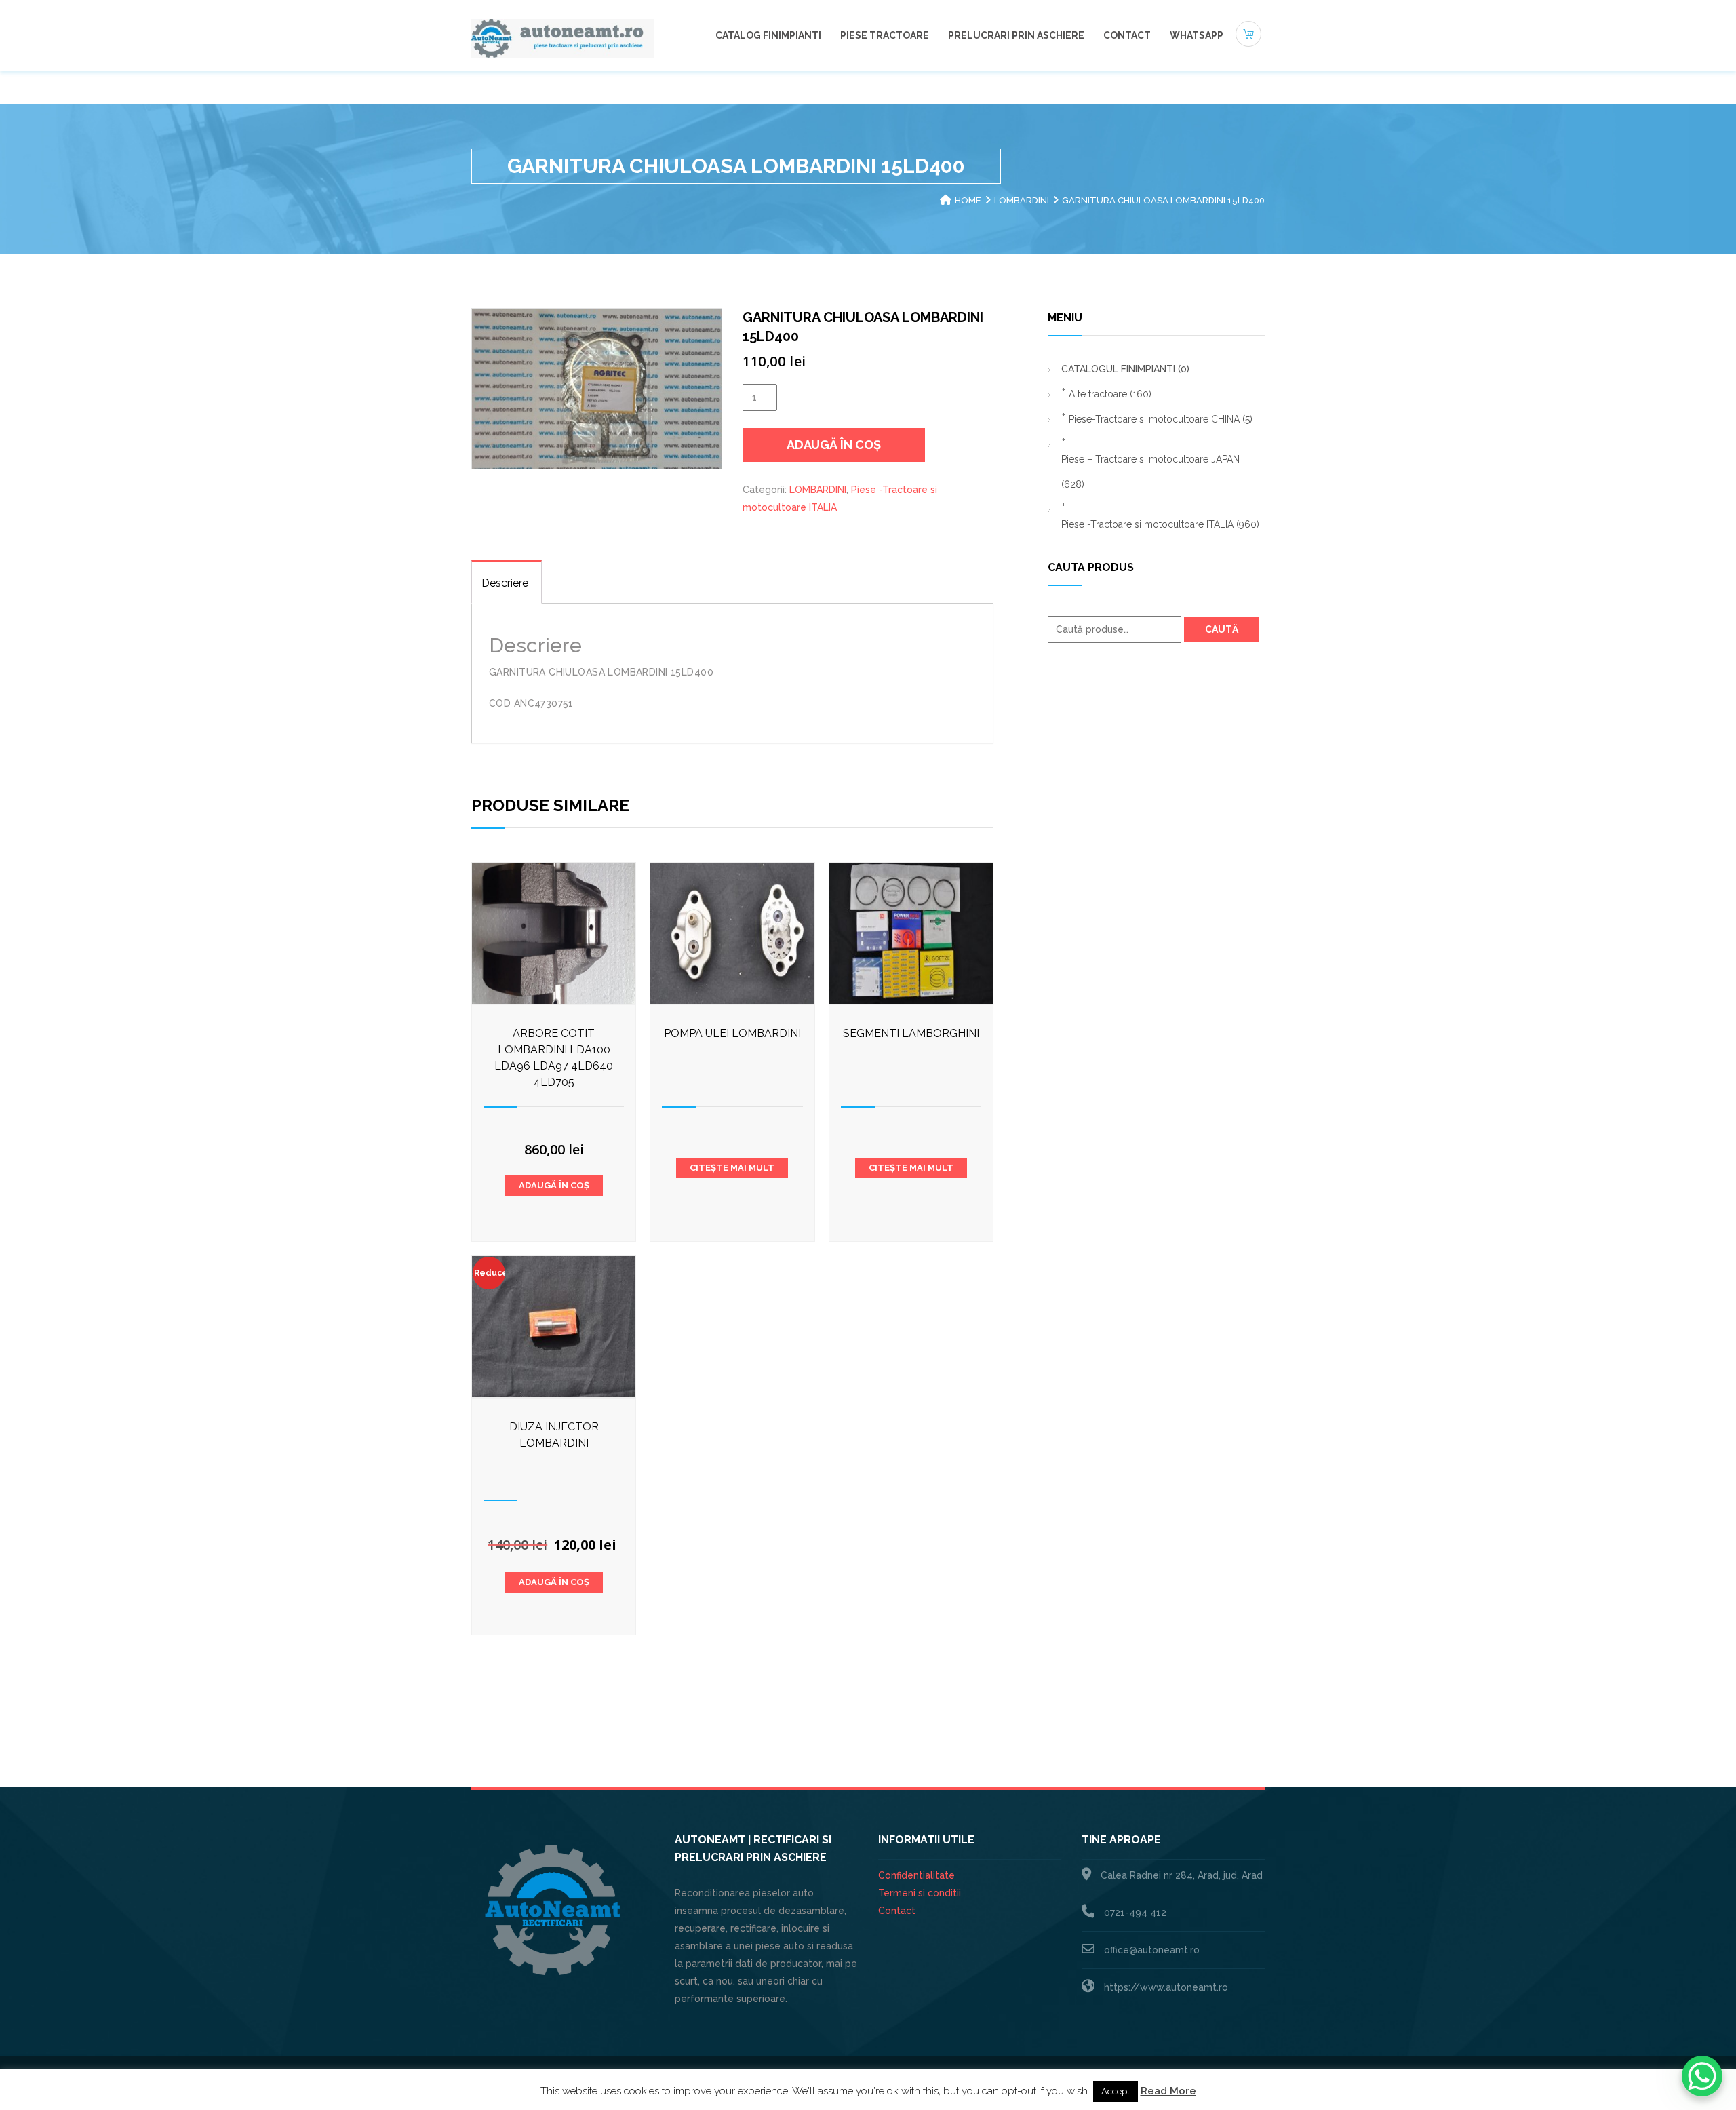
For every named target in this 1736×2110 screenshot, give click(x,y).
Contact (1127, 35)
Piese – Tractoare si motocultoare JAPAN (1150, 472)
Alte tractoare (1110, 394)
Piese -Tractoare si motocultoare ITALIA (1160, 524)
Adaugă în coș (834, 445)
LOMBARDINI (1022, 200)
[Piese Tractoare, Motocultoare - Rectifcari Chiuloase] (563, 37)
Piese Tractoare (885, 35)
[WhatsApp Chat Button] (1702, 2076)
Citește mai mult (732, 1168)
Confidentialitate (916, 1875)
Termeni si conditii (920, 1893)
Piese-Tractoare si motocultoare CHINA (1161, 419)
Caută (1222, 629)
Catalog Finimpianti (768, 35)
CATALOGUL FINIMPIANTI (1125, 369)
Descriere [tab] (505, 583)
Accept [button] (1116, 2091)
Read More (1168, 2091)
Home (968, 200)
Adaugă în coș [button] (554, 1185)
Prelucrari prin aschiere (1016, 35)
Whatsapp (1197, 35)
